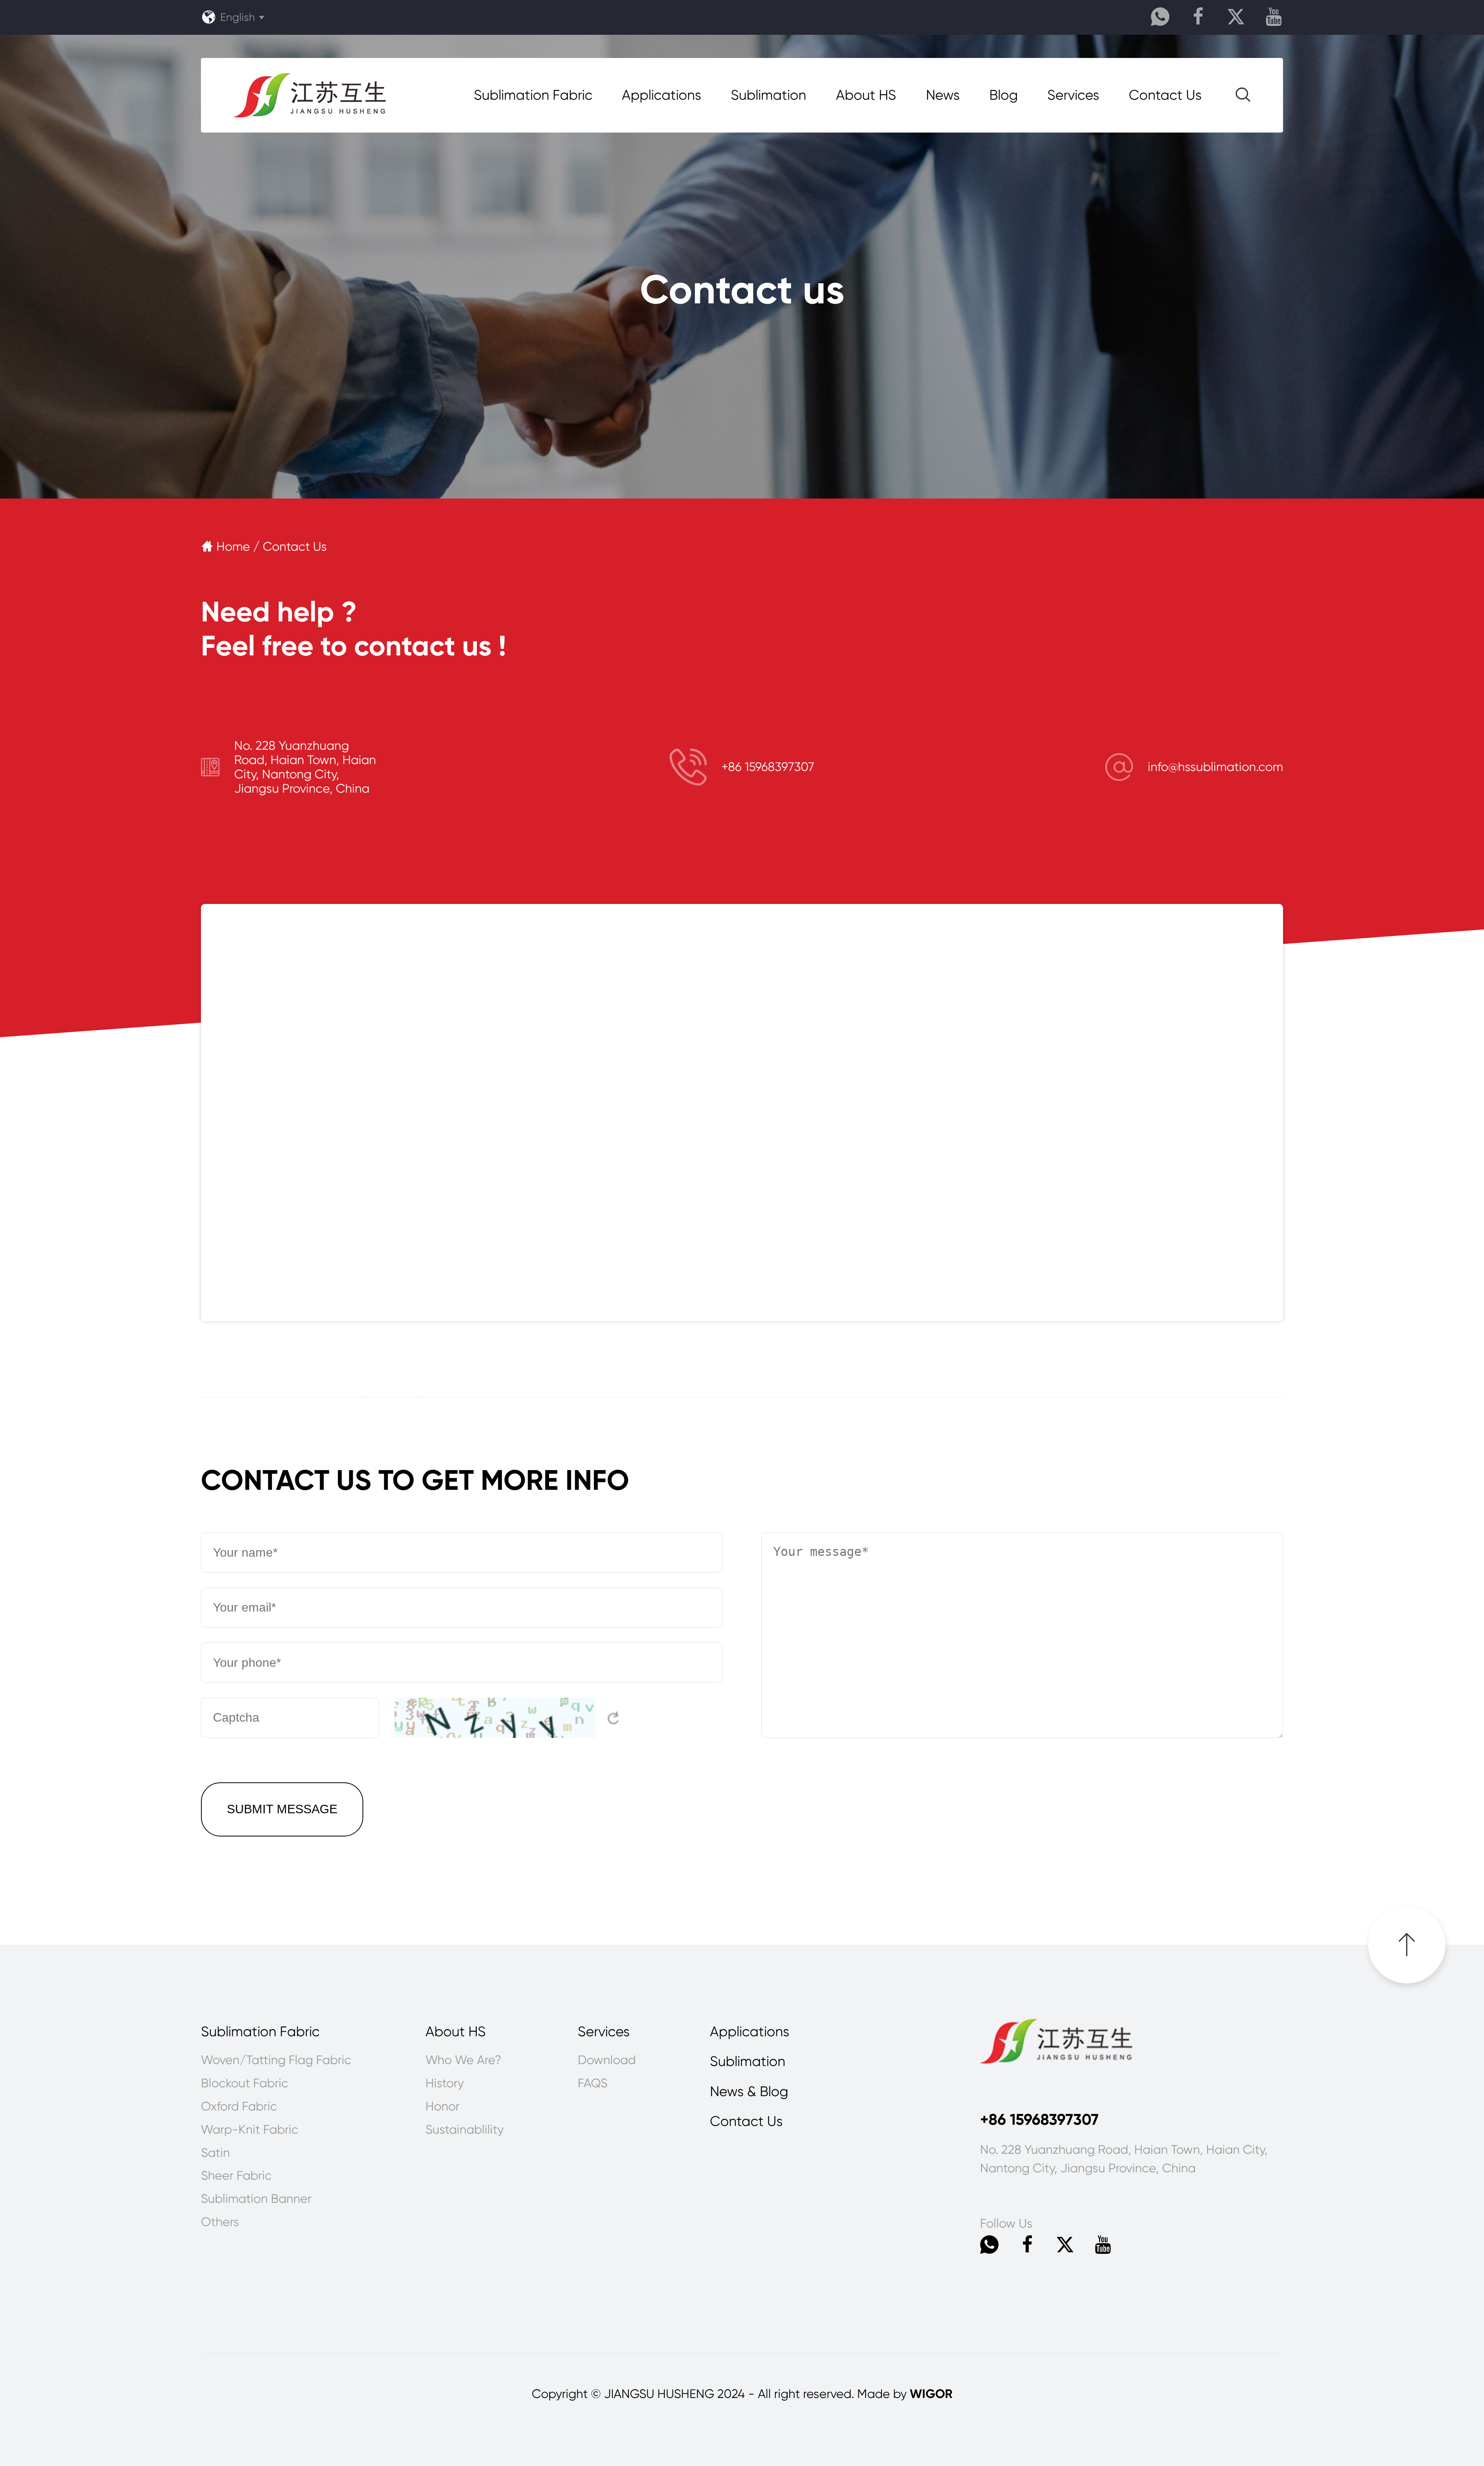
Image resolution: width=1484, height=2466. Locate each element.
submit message (282, 1809)
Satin (215, 2153)
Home (227, 547)
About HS (866, 95)
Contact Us (1165, 95)
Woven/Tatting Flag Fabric (276, 2060)
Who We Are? (463, 2060)
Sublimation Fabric (533, 95)
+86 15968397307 (768, 767)
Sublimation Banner (256, 2199)
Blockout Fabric (245, 2083)
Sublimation (768, 95)
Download (607, 2060)
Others (220, 2222)
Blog (1004, 95)
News (943, 95)
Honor (442, 2106)
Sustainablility (465, 2130)
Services (1073, 95)
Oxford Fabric (239, 2106)
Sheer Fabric (236, 2176)
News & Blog (749, 2092)
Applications (661, 95)
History (445, 2083)
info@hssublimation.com (1215, 767)
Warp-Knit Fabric (250, 2130)
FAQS (593, 2083)
